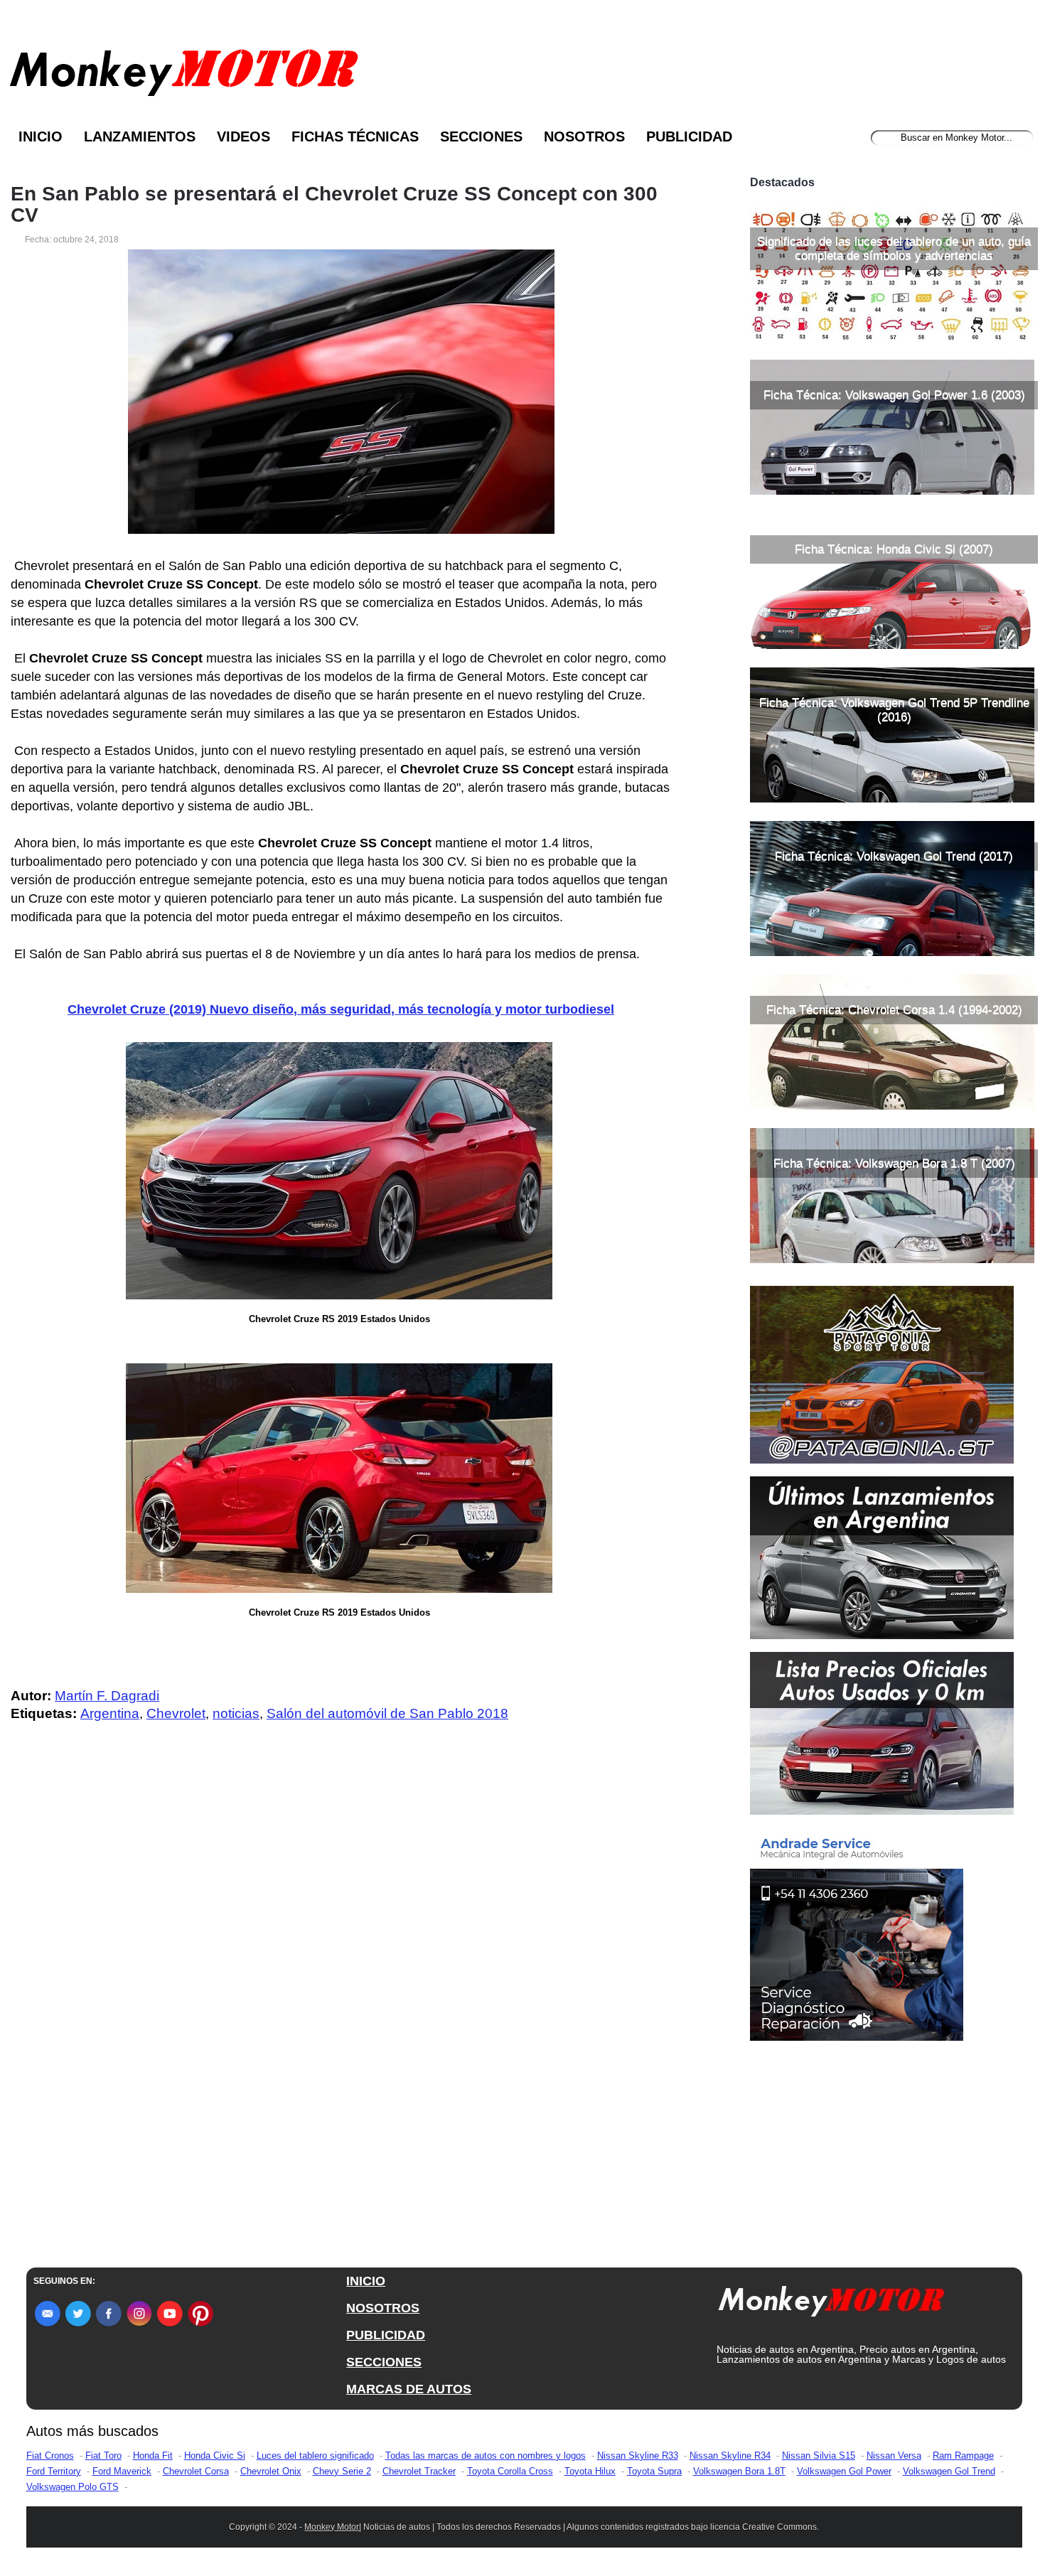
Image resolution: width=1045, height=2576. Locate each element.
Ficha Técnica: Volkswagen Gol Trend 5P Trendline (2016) (894, 710)
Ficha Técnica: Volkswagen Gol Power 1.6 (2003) (894, 395)
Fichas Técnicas (355, 136)
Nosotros (584, 136)
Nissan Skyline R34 (730, 2456)
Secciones (481, 136)
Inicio (41, 136)
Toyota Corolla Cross (510, 2471)
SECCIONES (384, 2362)
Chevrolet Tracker (419, 2471)
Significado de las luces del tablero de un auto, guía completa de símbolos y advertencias (894, 248)
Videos (243, 136)
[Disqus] (344, 2019)
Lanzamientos (140, 136)
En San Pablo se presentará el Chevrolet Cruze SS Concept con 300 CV (334, 205)
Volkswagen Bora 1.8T (739, 2471)
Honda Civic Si (215, 2456)
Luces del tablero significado (315, 2456)
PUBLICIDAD (386, 2335)
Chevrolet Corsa (196, 2471)
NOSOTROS (383, 2308)
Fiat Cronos (50, 2456)
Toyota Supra (654, 2471)
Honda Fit (153, 2456)
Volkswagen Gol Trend (949, 2471)
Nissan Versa (894, 2456)
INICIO (366, 2281)
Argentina (110, 1713)
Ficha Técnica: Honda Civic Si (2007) (894, 549)
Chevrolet (176, 1713)
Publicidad (689, 136)
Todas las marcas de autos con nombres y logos (486, 2456)
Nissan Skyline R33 (638, 2456)
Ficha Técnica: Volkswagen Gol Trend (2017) (894, 856)
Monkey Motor (332, 2527)
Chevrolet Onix (271, 2471)
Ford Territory (54, 2471)
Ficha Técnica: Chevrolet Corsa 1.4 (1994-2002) (894, 1010)
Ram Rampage (963, 2456)
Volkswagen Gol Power (844, 2471)
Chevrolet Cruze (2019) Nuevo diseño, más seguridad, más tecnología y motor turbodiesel (341, 1009)
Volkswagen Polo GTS (73, 2487)
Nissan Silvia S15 (819, 2456)
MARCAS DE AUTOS (409, 2389)
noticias (236, 1713)
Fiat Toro (103, 2456)
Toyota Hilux (590, 2471)
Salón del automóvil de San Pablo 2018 (387, 1713)
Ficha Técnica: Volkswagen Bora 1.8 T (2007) (894, 1163)
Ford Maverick (122, 2471)
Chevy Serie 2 (342, 2471)
